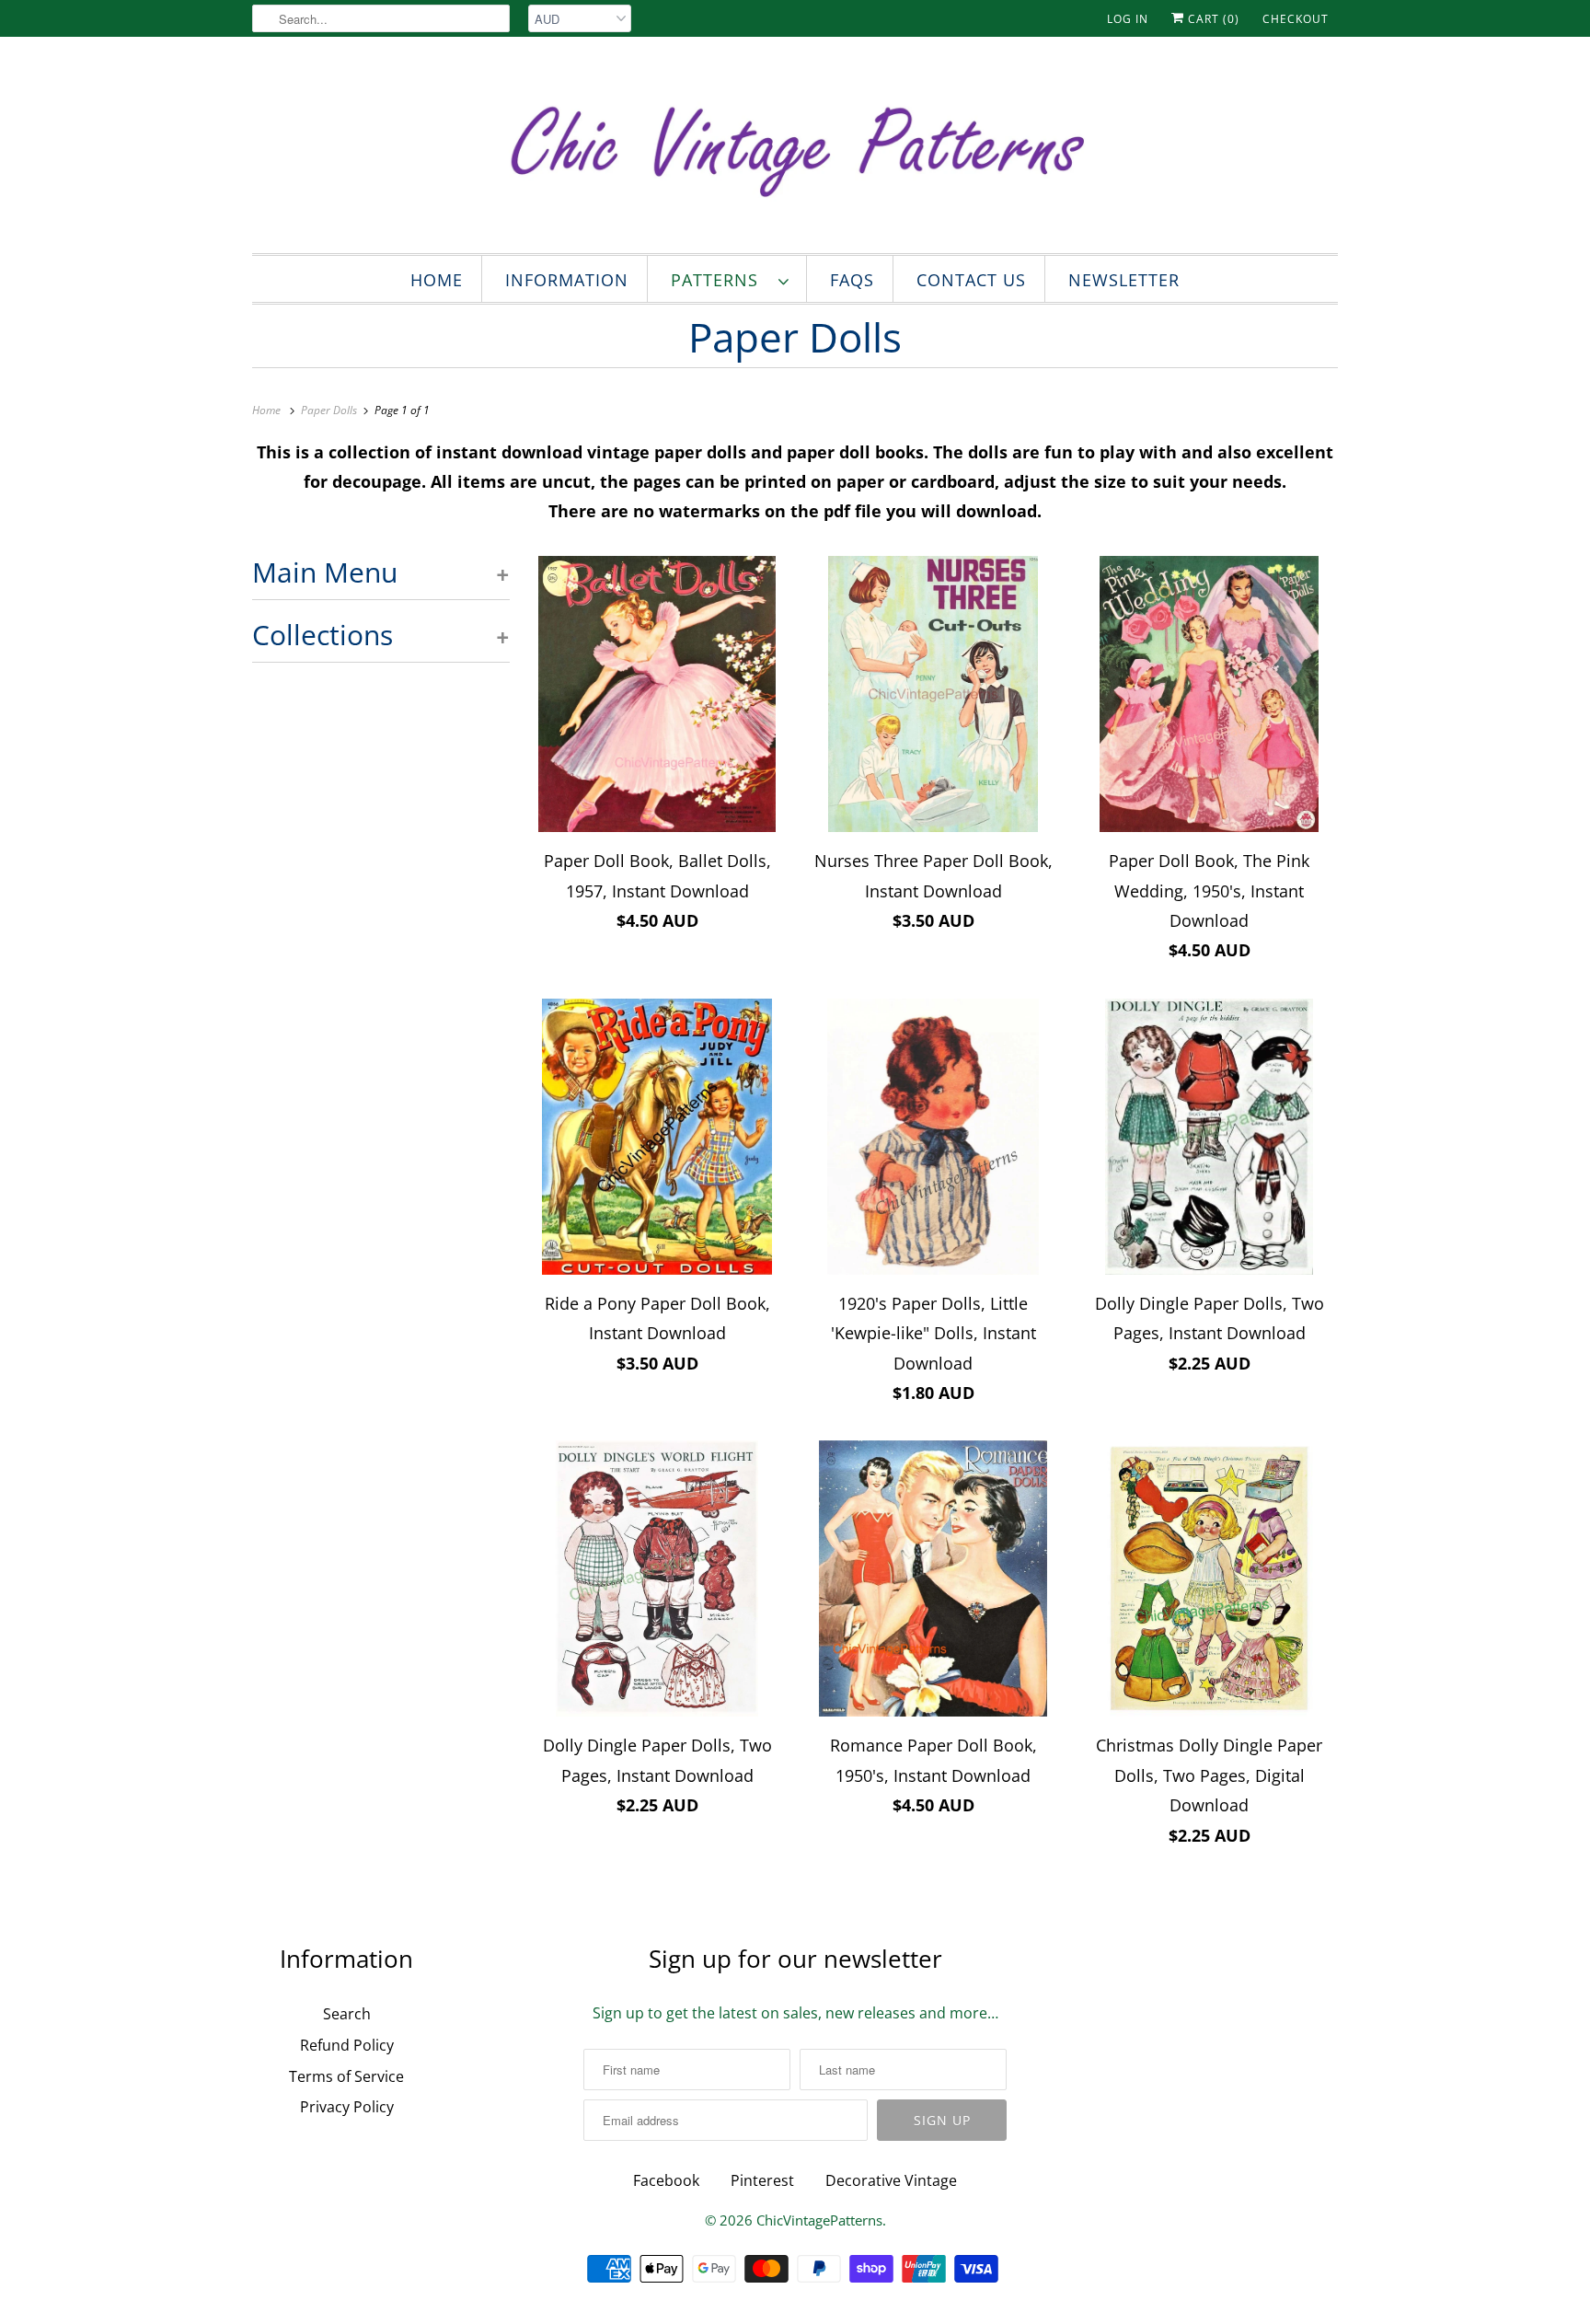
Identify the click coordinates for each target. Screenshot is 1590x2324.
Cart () (1212, 19)
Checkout (1296, 19)
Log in (1128, 19)
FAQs (852, 280)
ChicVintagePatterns (819, 2220)
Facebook (666, 2180)
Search (347, 2014)
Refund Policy (347, 2045)
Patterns (720, 280)
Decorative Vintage (891, 2180)
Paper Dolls (795, 337)
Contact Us (971, 280)
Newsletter (1124, 280)
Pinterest (762, 2180)
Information (567, 280)
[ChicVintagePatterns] (795, 150)
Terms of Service (346, 2076)
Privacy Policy (347, 2107)
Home (437, 280)
